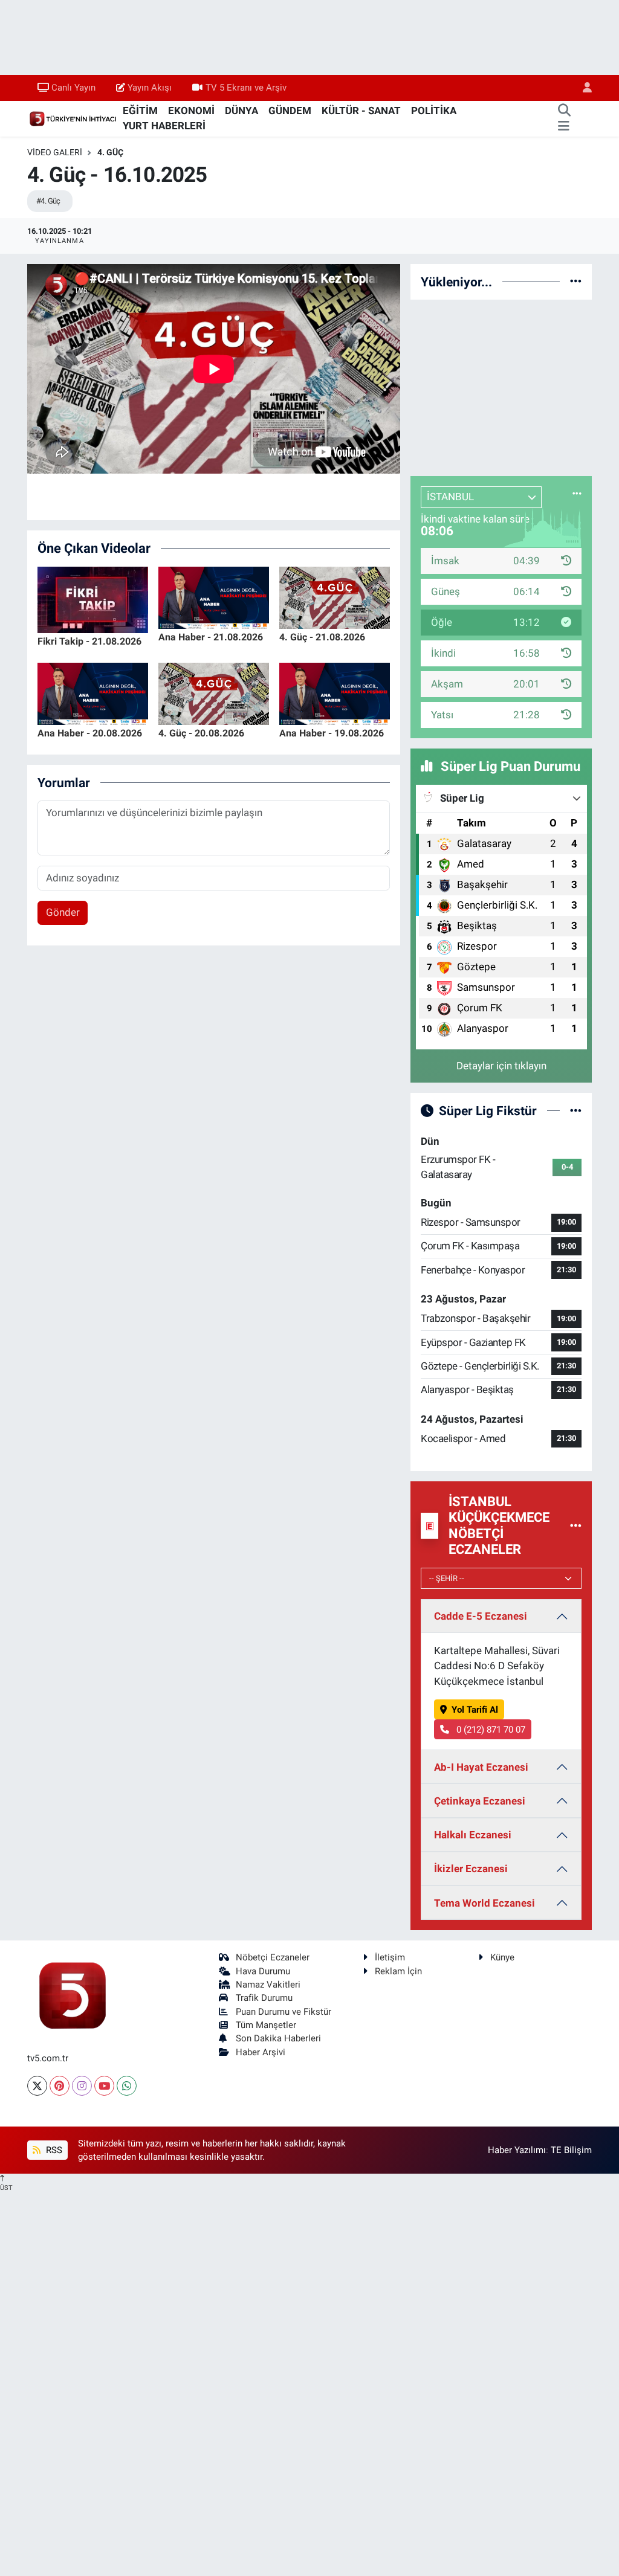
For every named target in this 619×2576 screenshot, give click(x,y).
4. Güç (110, 152)
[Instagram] (82, 2086)
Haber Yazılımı (517, 2150)
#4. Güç (48, 201)
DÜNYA (241, 111)
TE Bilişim (571, 2150)
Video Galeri (55, 152)
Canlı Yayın (73, 88)
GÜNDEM (290, 111)
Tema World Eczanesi (485, 1903)
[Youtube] (104, 2086)
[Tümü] (576, 282)
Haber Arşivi (261, 2052)
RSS (53, 2150)
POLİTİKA (434, 111)
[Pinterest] (60, 2086)
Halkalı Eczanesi (473, 1835)
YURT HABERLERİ (164, 126)
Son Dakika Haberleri (278, 2038)
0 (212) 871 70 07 (490, 1730)
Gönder (63, 912)
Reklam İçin (398, 1971)
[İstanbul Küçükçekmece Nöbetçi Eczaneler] (576, 1525)
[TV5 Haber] (73, 118)
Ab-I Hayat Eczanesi (481, 1767)
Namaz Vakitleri (268, 1985)
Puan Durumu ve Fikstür (284, 2012)
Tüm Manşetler (266, 2025)
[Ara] (564, 111)
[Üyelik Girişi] (582, 88)
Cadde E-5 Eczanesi (481, 1616)
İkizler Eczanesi (471, 1869)
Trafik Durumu (264, 1998)
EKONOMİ (191, 111)
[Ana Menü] (564, 126)
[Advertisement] (501, 385)
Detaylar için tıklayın (501, 1066)
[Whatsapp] (127, 2086)
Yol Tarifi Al (475, 1710)
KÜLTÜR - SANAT (361, 111)
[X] (37, 2086)
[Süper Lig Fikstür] (576, 1110)
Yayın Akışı (150, 88)
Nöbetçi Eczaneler (273, 1957)
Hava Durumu (263, 1971)
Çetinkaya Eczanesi (480, 1801)
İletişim (390, 1957)
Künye (502, 1957)
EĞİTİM (140, 111)
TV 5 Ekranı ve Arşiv (246, 88)
